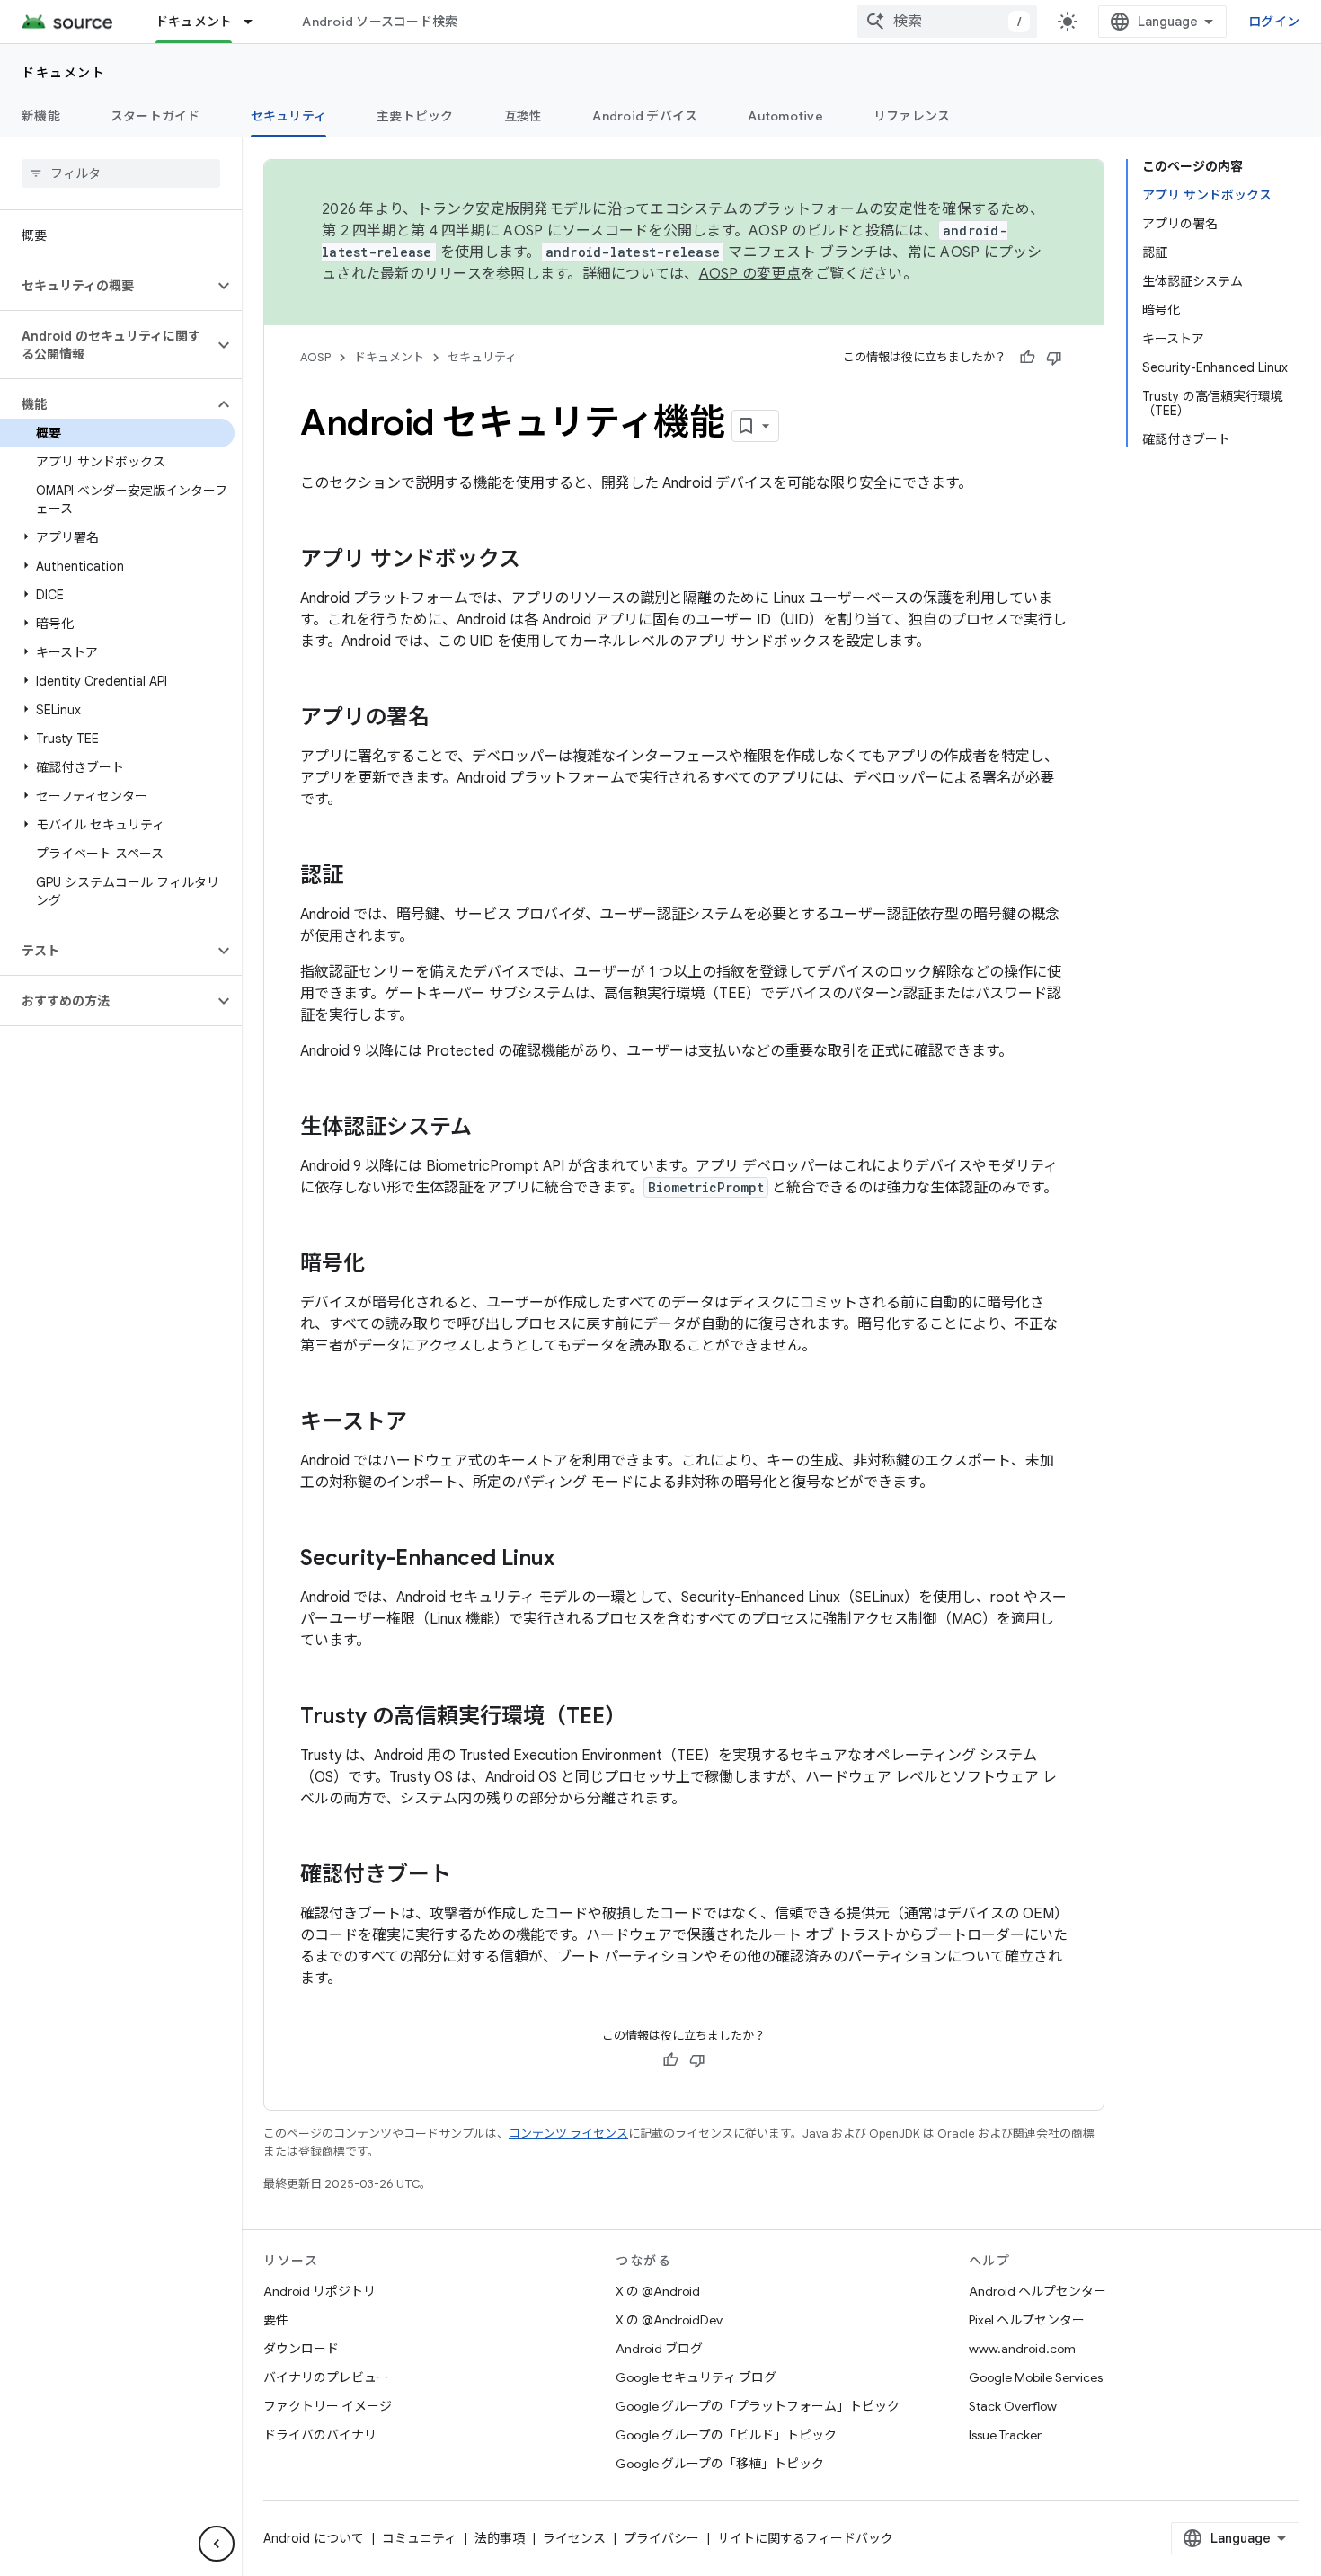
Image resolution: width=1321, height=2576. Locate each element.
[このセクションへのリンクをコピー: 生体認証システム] (490, 1129)
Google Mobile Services (1036, 2377)
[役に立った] (1027, 358)
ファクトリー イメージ (328, 2406)
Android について (314, 2538)
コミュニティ (419, 2538)
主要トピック (415, 116)
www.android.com (1022, 2349)
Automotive (785, 116)
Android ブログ (659, 2349)
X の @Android (658, 2291)
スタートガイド (155, 116)
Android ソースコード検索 (380, 22)
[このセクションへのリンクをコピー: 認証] (361, 877)
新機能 (41, 116)
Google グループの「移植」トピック (720, 2464)
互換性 (523, 116)
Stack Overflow (1013, 2406)
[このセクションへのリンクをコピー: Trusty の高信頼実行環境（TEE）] (644, 1718)
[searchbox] (121, 173)
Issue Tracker (1005, 2435)
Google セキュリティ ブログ (696, 2377)
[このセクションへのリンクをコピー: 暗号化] (383, 1265)
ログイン (1274, 22)
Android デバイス (645, 116)
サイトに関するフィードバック (805, 2538)
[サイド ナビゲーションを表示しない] (217, 2544)
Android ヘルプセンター (1037, 2291)
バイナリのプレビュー (326, 2377)
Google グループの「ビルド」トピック (726, 2435)
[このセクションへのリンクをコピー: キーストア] (425, 1423)
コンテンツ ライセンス (568, 2133)
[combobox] (947, 22)
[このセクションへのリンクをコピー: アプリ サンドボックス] (538, 561)
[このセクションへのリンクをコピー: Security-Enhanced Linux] (572, 1560)
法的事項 (500, 2538)
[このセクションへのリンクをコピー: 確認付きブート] (469, 1876)
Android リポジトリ (319, 2291)
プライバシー (661, 2538)
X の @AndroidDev (669, 2320)
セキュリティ (289, 116)
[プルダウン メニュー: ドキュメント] (256, 22)
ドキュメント (194, 22)
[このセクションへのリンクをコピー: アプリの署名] (448, 719)
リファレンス (912, 116)
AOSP (315, 357)
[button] (106, 286)
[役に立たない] (1054, 358)
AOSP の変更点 (750, 274)
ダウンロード (301, 2349)
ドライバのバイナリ (320, 2435)
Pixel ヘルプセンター (1027, 2320)
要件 (276, 2320)
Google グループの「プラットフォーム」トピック (758, 2406)
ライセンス (574, 2538)
